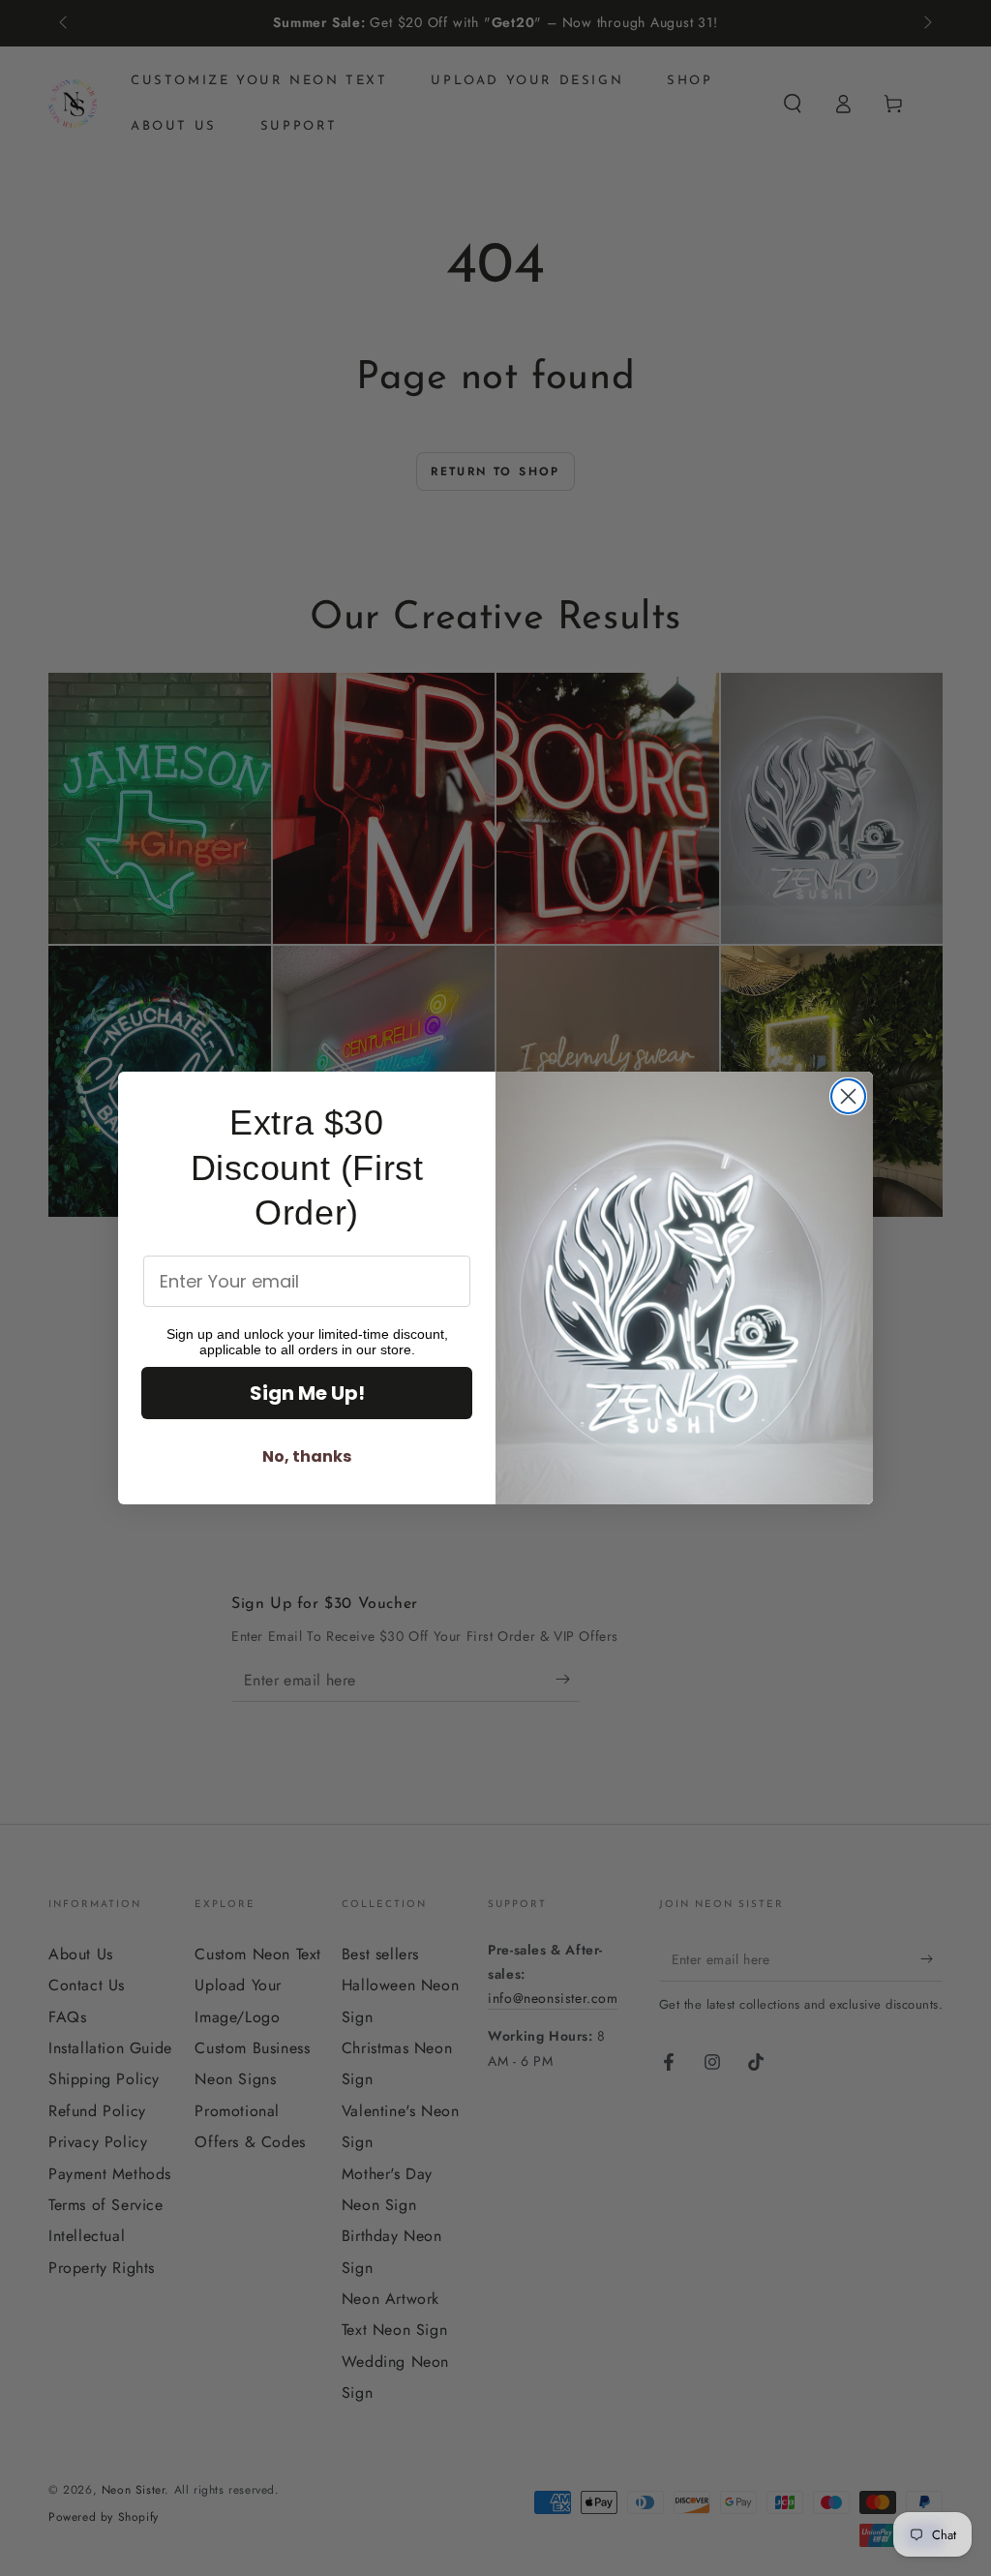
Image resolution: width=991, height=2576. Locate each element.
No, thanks (307, 1456)
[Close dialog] (848, 1096)
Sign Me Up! (307, 1393)
